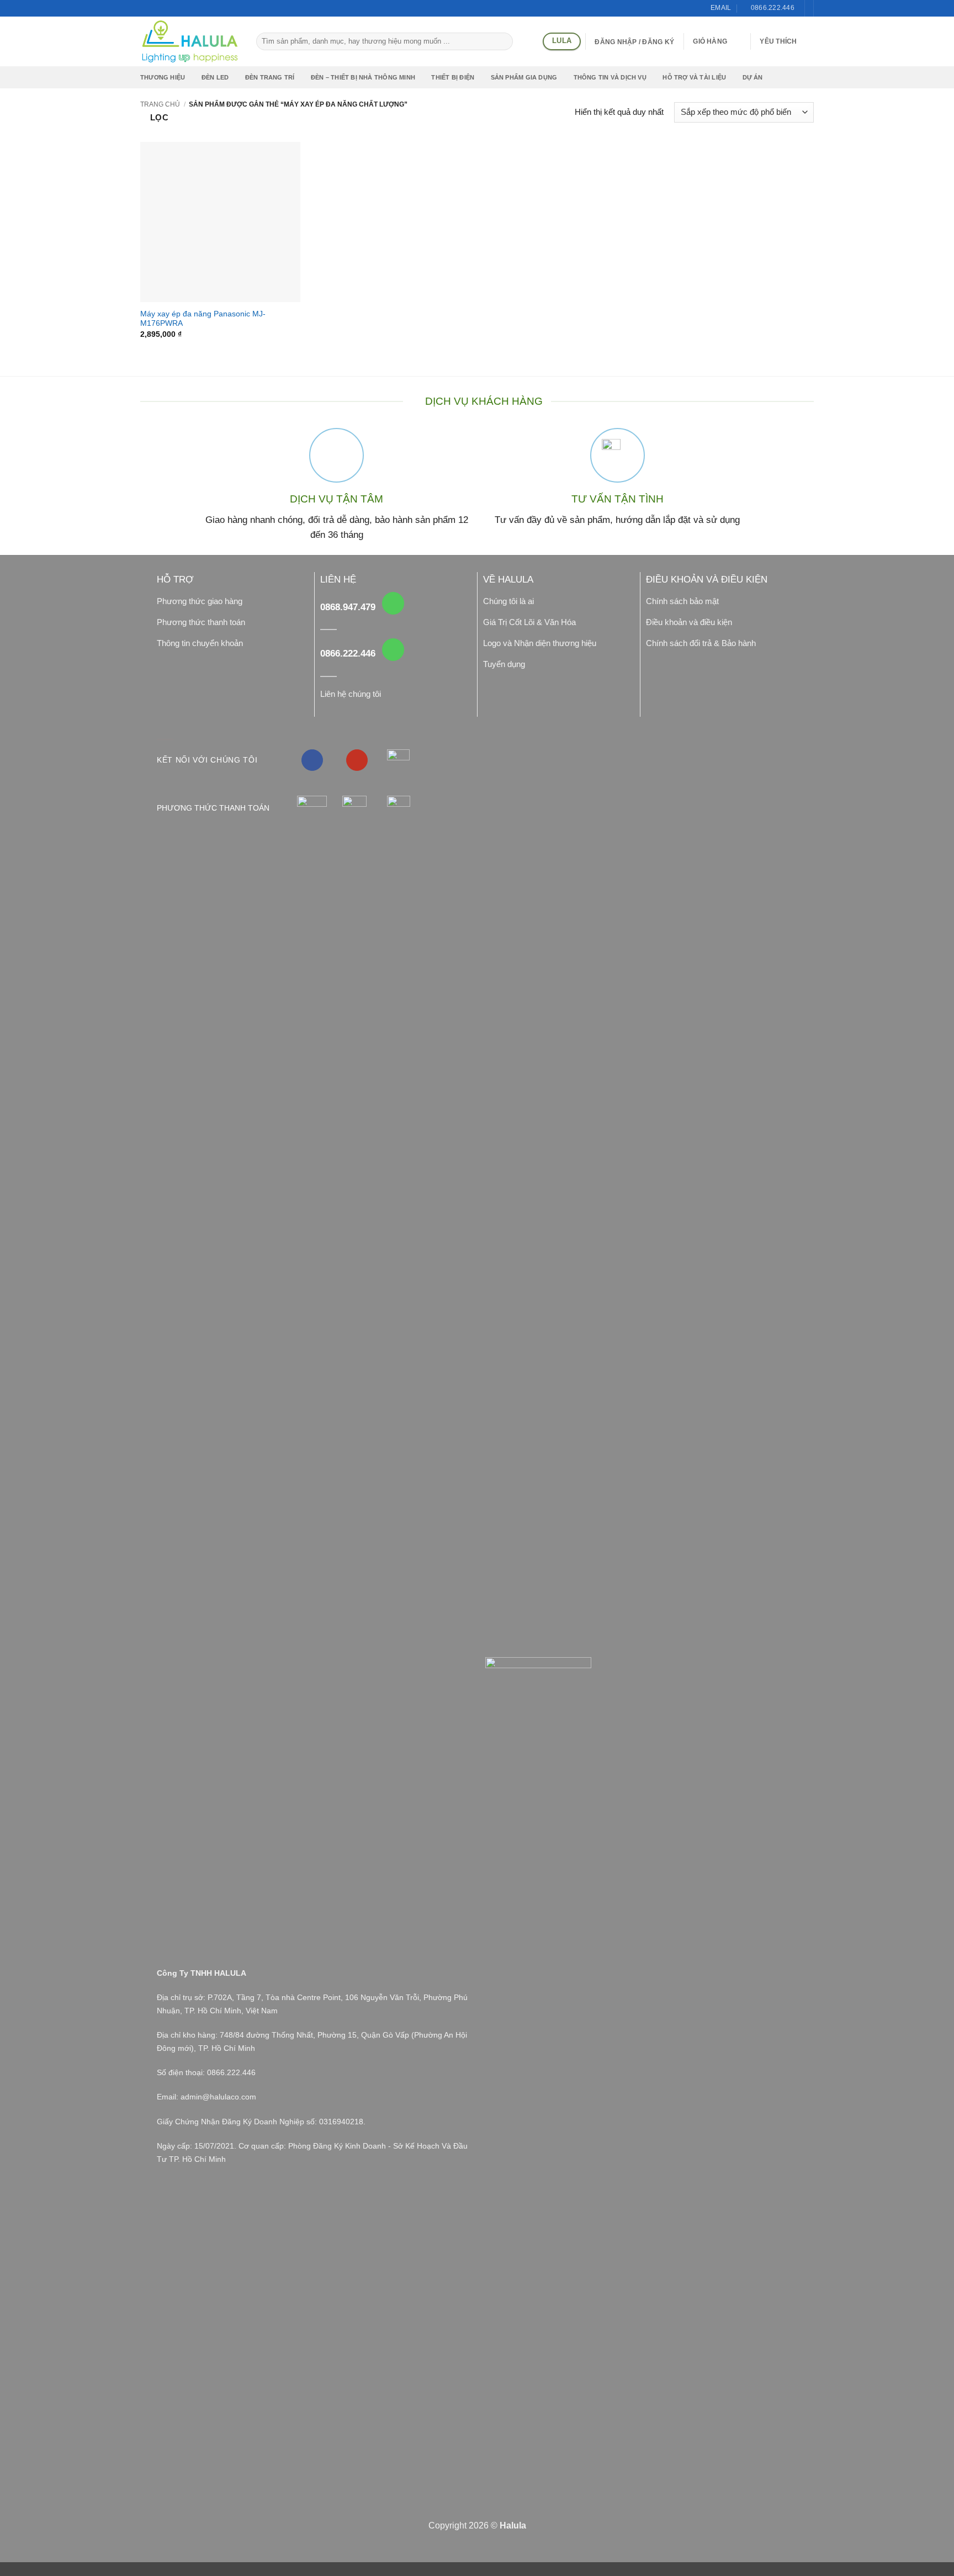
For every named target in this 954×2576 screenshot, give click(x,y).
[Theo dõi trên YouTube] (357, 760)
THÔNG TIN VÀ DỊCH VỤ (610, 77)
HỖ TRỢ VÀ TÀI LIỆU (694, 77)
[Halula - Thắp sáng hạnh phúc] (190, 41)
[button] (717, 41)
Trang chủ (160, 104)
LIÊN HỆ (338, 580)
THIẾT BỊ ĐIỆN (453, 77)
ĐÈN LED (215, 77)
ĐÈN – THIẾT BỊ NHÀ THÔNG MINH (363, 77)
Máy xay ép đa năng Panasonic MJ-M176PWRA (203, 319)
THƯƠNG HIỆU (163, 77)
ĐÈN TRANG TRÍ (270, 77)
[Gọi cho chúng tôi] (393, 603)
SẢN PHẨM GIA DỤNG (524, 77)
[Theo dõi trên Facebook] (312, 760)
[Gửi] (503, 41)
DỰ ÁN (753, 77)
